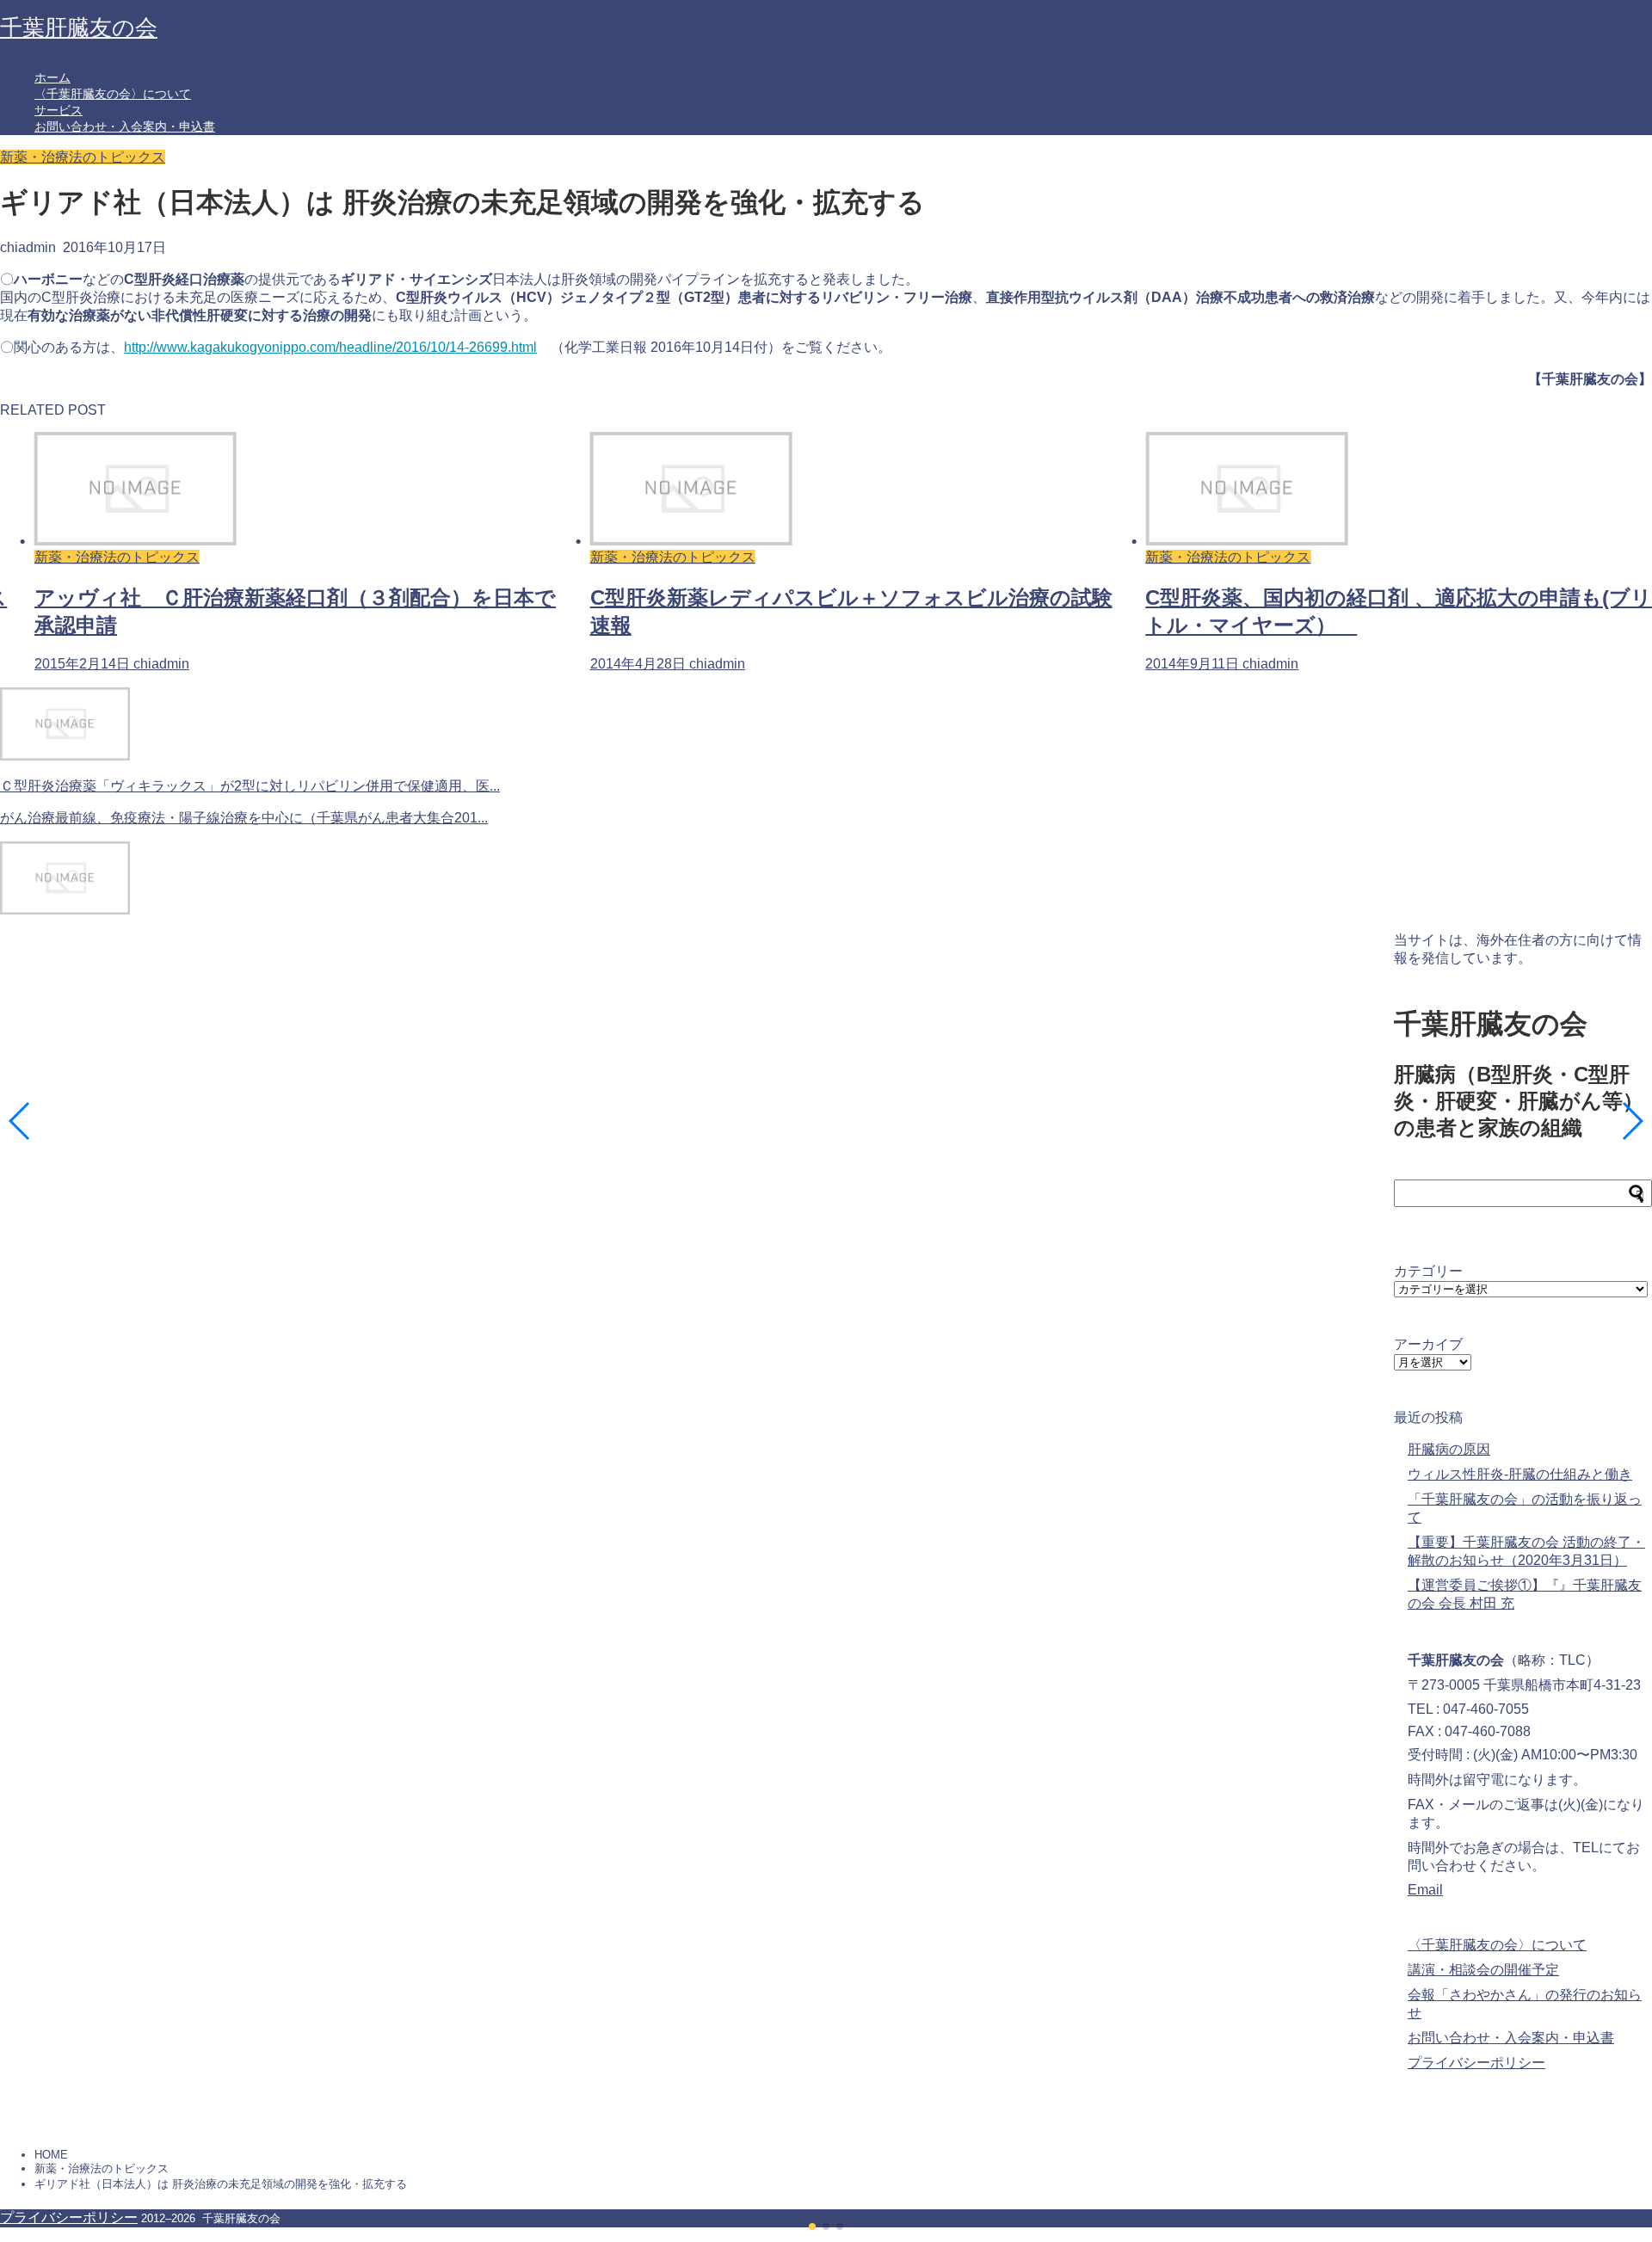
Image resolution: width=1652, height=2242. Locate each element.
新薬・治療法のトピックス (83, 157)
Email (1425, 1890)
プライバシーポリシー (1476, 2063)
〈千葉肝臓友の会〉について (113, 94)
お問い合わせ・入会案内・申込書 (125, 126)
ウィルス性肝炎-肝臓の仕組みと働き (1520, 1474)
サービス (59, 110)
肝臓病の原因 (1449, 1449)
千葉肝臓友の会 (79, 28)
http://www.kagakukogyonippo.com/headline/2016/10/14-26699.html (330, 347)
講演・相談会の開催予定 (1483, 1970)
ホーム (52, 77)
